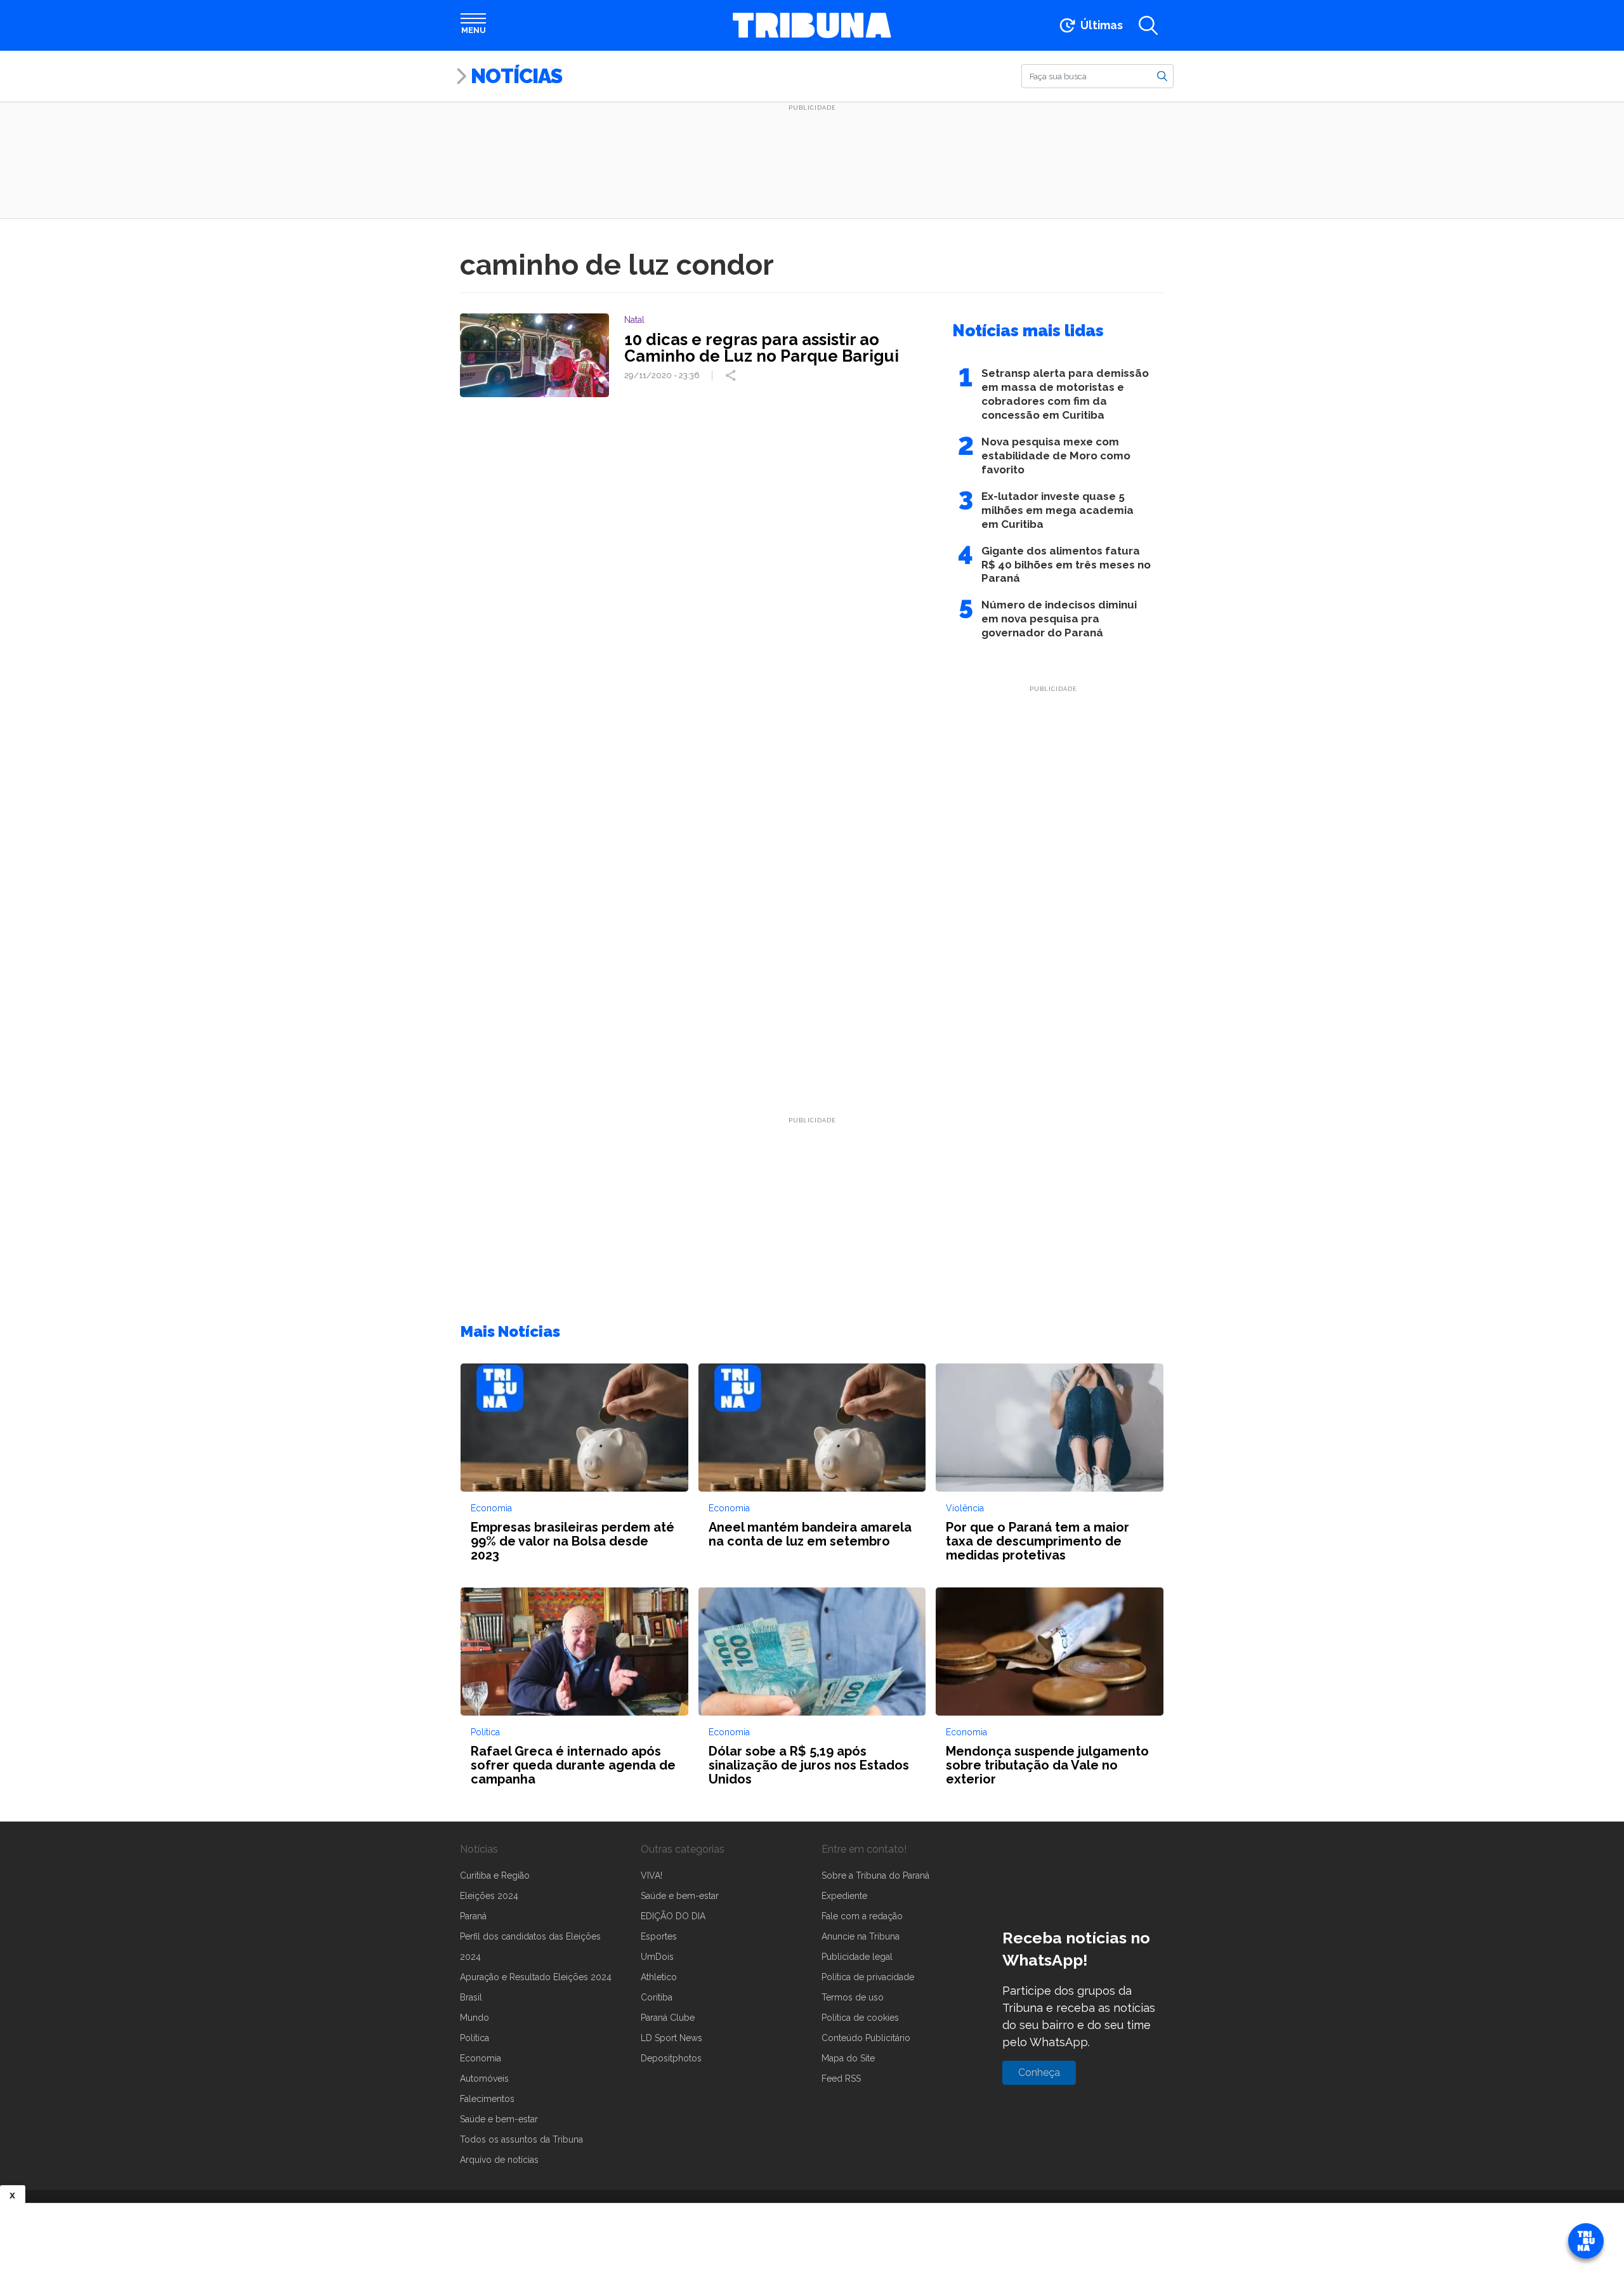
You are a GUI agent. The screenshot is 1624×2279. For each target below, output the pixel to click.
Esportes (659, 1936)
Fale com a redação (862, 1916)
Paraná (473, 1916)
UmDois (657, 1957)
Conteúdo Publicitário (866, 2038)
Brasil (471, 1997)
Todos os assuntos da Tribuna (521, 2139)
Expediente (844, 1896)
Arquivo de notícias (499, 2160)
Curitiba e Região (495, 1875)
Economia (481, 2058)
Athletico (659, 1977)
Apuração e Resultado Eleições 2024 (536, 1977)
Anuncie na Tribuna (861, 1936)
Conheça (1039, 2072)
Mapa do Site (848, 2058)
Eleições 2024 (489, 1896)
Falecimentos (487, 2099)
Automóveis (484, 2079)
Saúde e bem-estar (499, 2119)
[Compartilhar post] (732, 376)
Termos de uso (853, 1997)
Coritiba (657, 1997)
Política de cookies (860, 2018)
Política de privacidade (868, 1977)
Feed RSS (841, 2079)
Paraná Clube (668, 2018)
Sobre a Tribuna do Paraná (875, 1875)
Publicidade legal (857, 1957)
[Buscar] (1162, 76)
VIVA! (652, 1875)
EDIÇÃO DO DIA (673, 1916)
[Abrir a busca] (1148, 25)
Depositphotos (671, 2058)
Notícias (516, 76)
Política (475, 2038)
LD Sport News (671, 2038)
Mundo (475, 2018)
